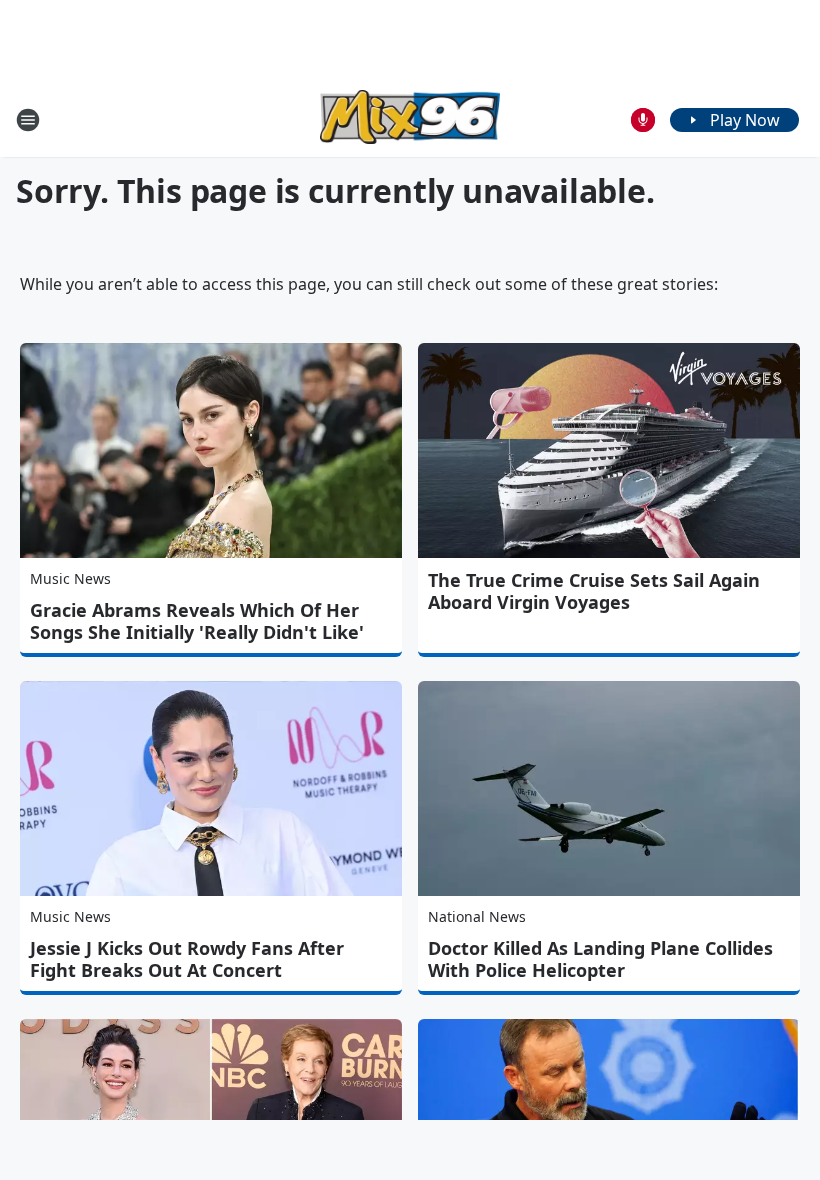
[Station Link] (410, 119)
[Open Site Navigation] (28, 120)
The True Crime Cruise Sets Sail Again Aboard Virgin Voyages (594, 591)
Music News (70, 578)
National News (477, 916)
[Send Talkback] (643, 120)
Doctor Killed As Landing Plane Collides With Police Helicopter (600, 959)
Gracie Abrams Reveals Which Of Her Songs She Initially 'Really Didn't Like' (197, 621)
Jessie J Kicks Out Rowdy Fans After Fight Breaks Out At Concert (187, 959)
